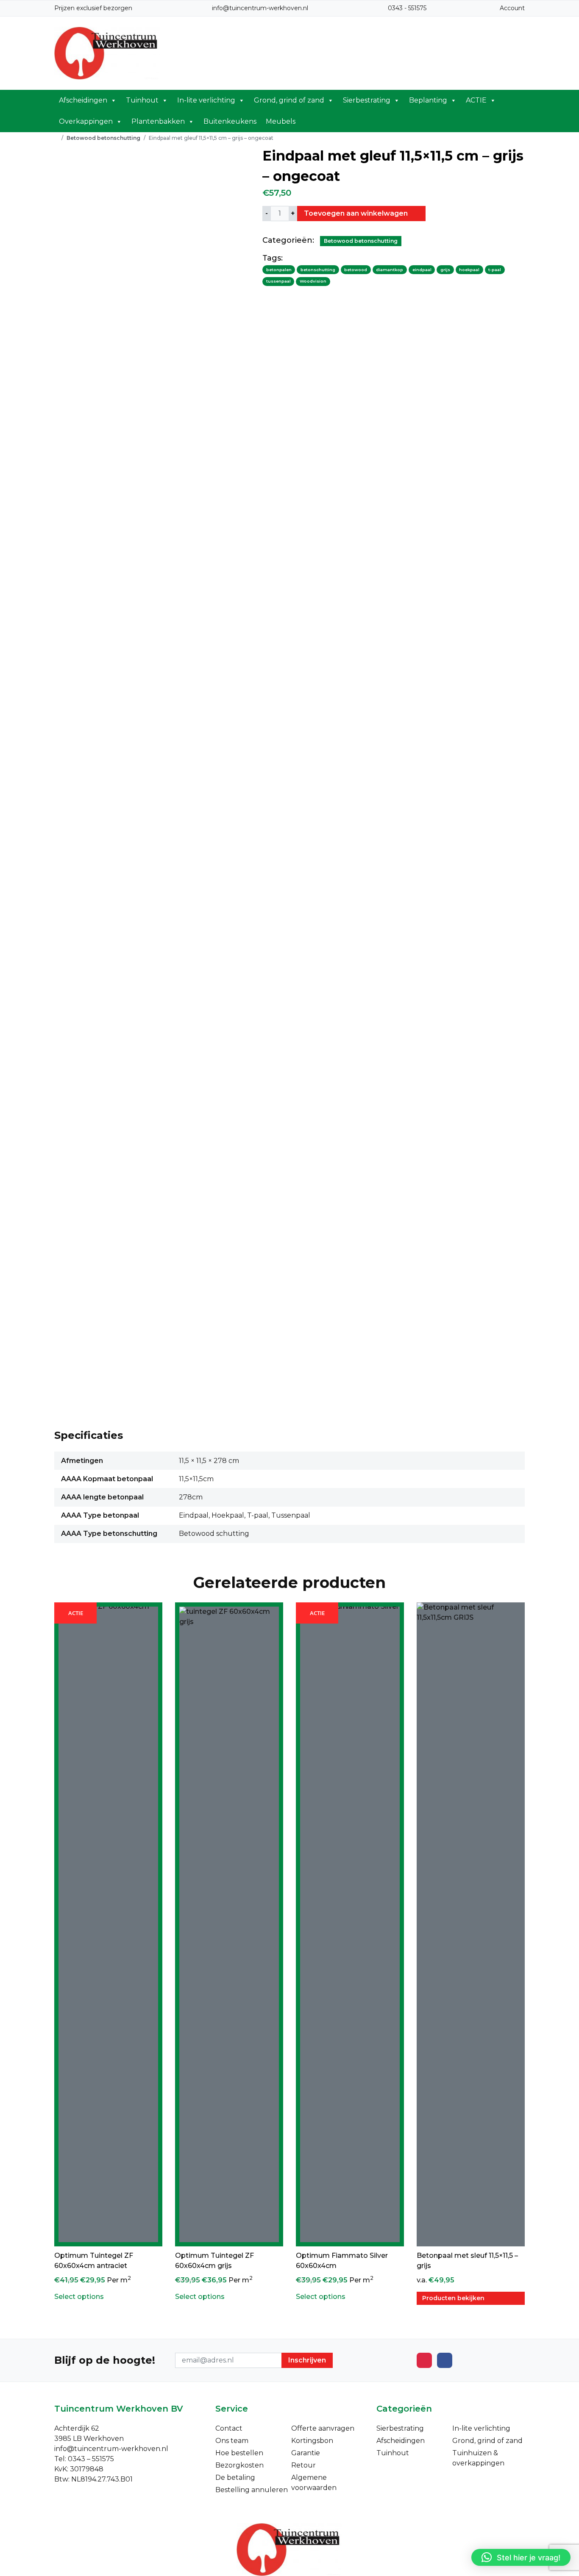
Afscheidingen (83, 100)
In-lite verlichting (206, 100)
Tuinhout (142, 100)
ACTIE (476, 100)
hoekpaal (469, 270)
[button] (521, 2557)
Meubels (281, 121)
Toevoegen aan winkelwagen (357, 213)
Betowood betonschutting (103, 138)
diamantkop (390, 270)
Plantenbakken (158, 121)
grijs (445, 270)
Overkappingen (86, 121)
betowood (356, 270)
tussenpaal (278, 281)
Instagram (424, 2360)
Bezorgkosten (239, 2465)
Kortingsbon (312, 2441)
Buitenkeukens (230, 121)
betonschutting (318, 270)
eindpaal (422, 270)
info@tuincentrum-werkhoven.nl (260, 8)
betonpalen (279, 270)
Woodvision (313, 281)
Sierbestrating (367, 100)
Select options (79, 2297)
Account (512, 8)
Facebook (445, 2360)
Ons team (232, 2441)
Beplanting (428, 100)
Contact (229, 2428)
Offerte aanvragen (323, 2428)
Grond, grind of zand (289, 100)
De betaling (235, 2477)
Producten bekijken (453, 2298)
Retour (303, 2465)
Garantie (306, 2453)
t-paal (495, 270)
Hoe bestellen (239, 2453)
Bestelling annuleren (252, 2490)
